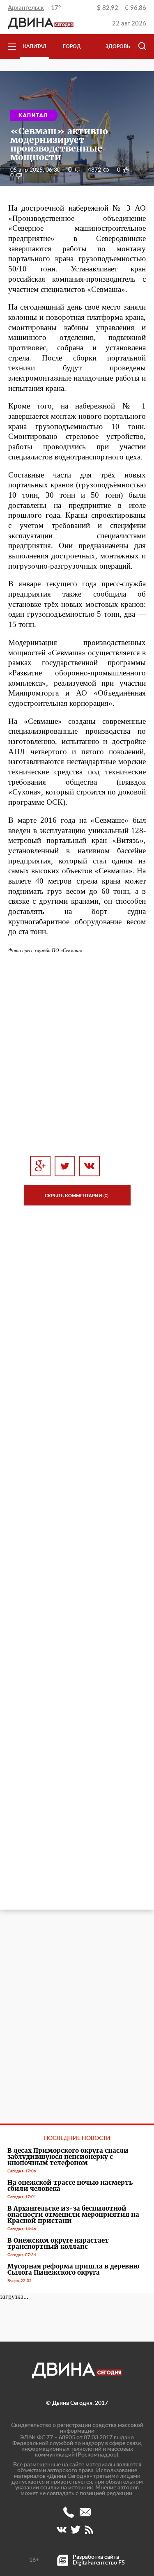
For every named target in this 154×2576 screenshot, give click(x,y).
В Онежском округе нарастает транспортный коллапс (58, 2243)
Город (72, 46)
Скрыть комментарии (77, 1196)
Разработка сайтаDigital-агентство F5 (99, 2560)
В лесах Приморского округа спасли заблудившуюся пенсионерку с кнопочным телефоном (68, 2157)
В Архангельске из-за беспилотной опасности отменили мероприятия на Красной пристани (73, 2214)
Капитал (35, 46)
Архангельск (26, 8)
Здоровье (119, 46)
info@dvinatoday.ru (85, 2512)
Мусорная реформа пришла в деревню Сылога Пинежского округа (73, 2269)
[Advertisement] (77, 1055)
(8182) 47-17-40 (69, 2512)
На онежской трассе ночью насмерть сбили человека (70, 2186)
